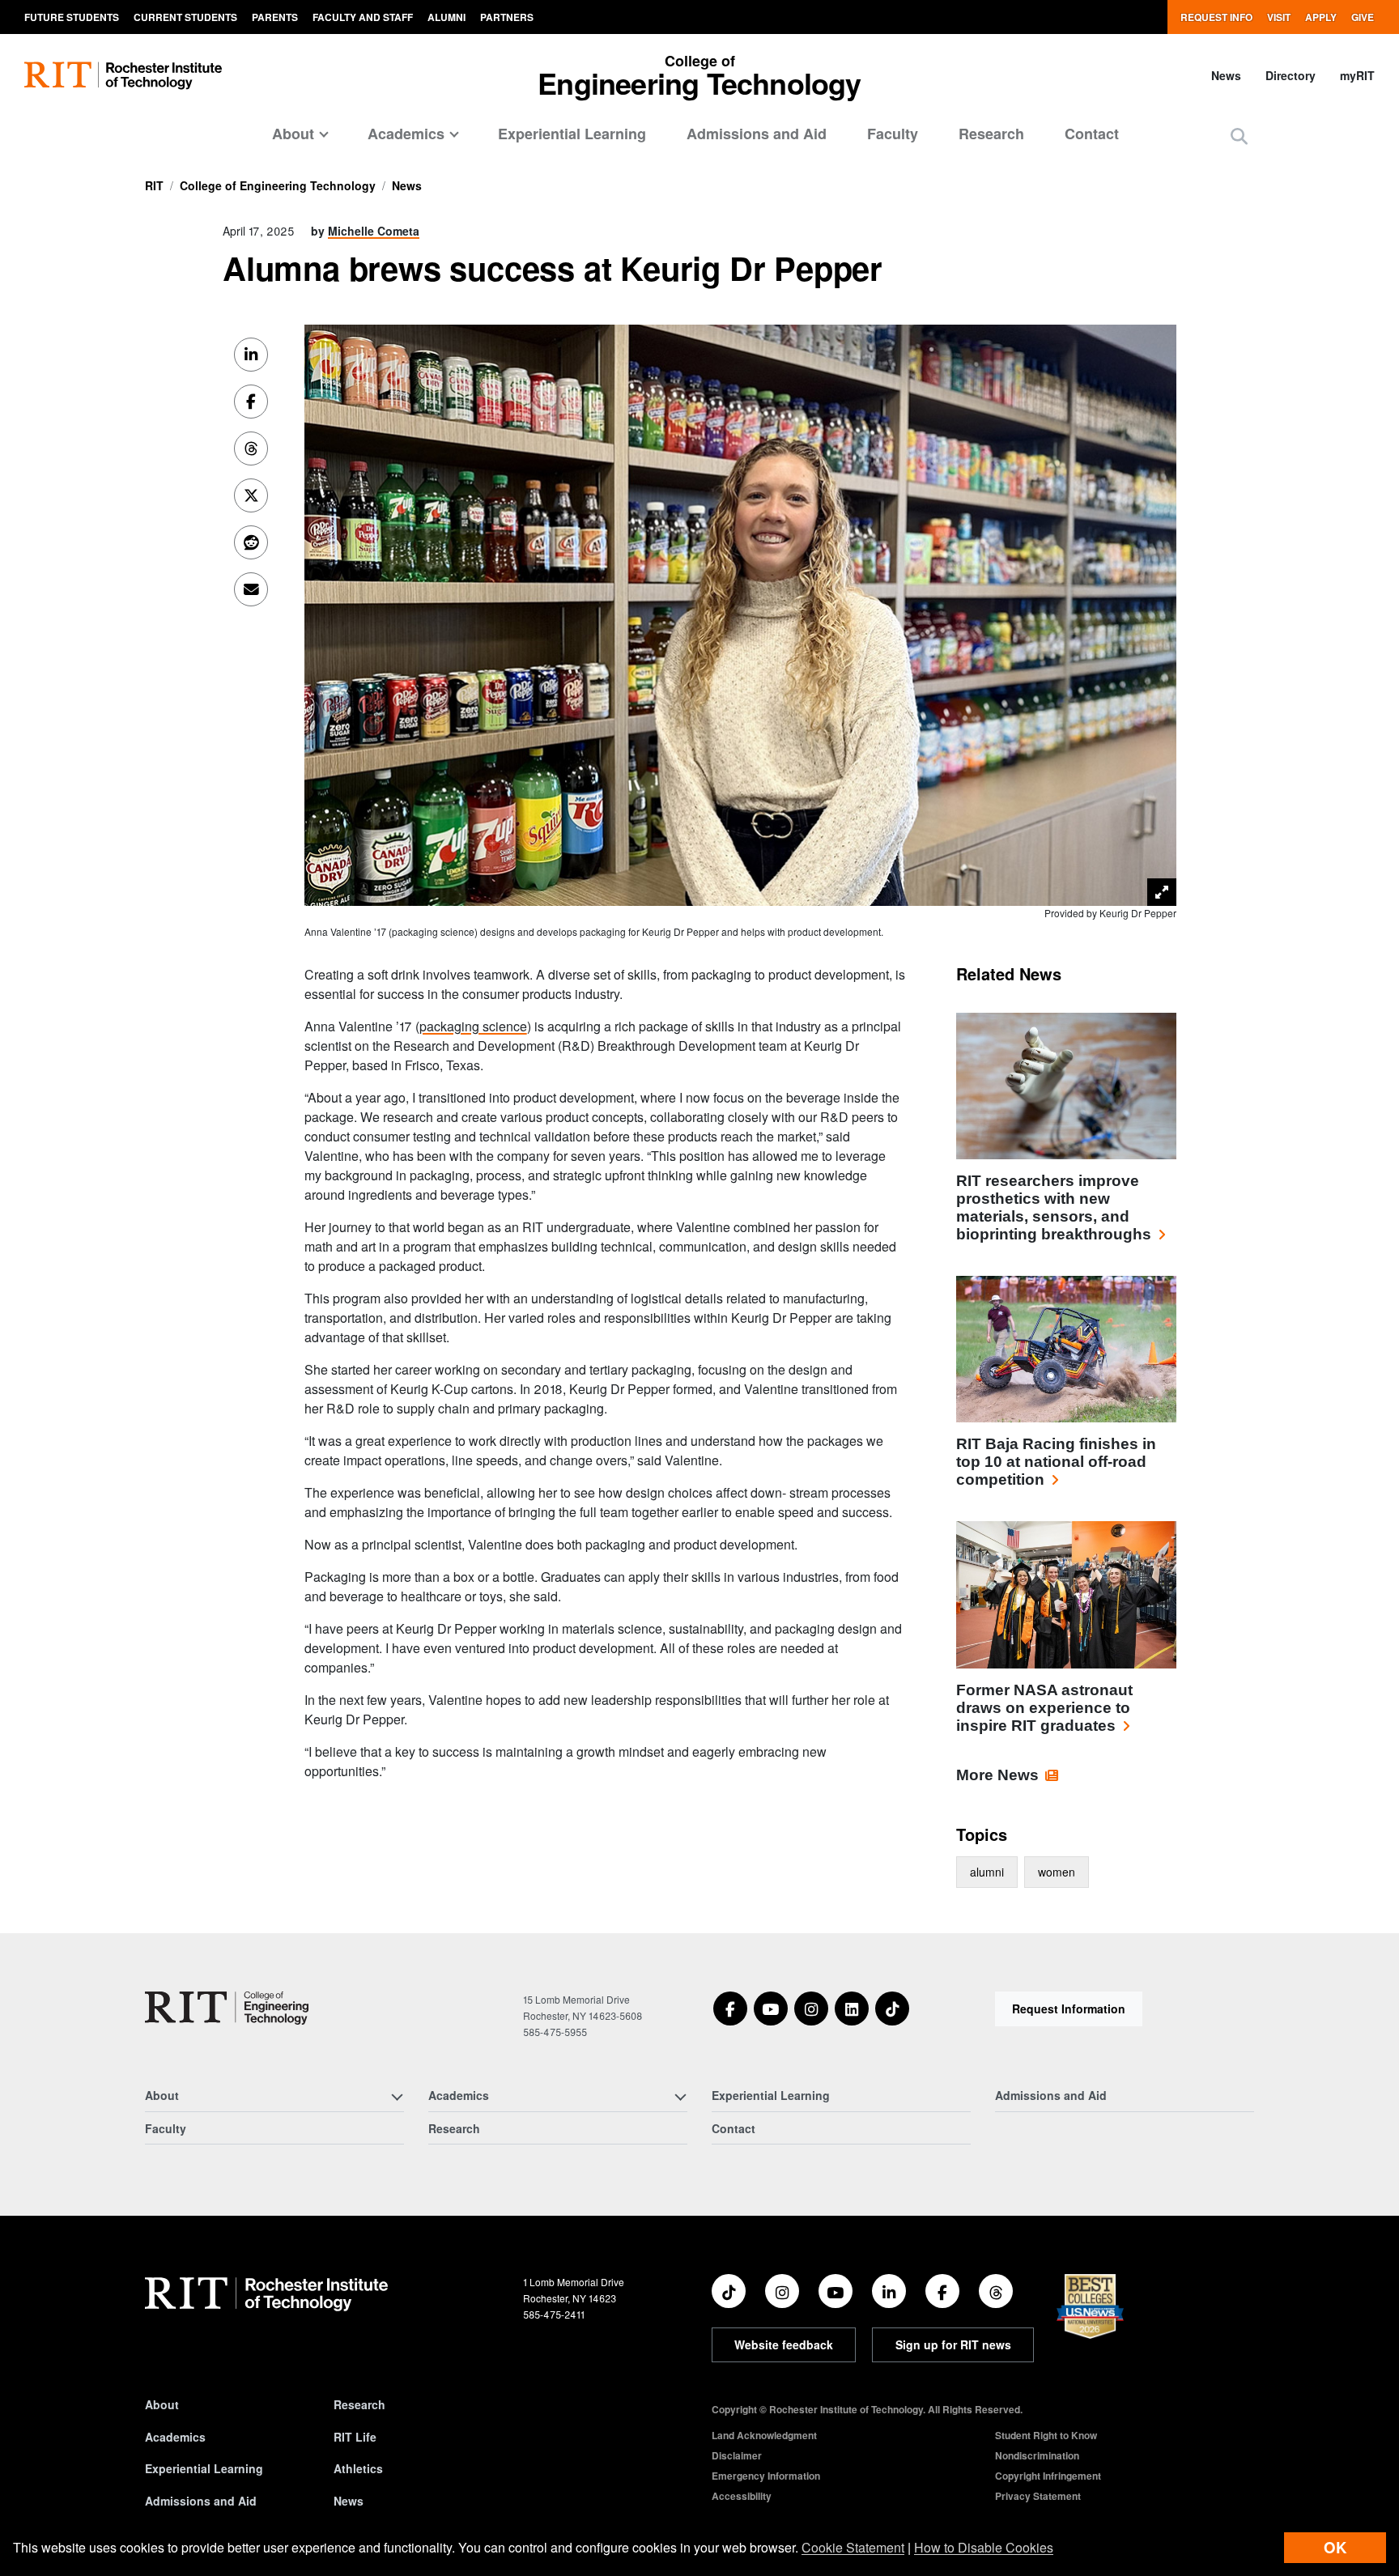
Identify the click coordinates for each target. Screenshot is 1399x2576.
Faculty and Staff (363, 17)
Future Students (72, 17)
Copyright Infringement (1048, 2476)
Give (1363, 17)
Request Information (1069, 2009)
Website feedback (784, 2344)
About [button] (293, 134)
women (1057, 1872)
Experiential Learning (572, 134)
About (162, 2404)
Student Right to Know (1046, 2435)
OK (1335, 2547)
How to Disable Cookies (984, 2547)
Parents (275, 17)
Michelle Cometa (374, 231)
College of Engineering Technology (278, 185)
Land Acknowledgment (764, 2435)
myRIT (1357, 75)
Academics (175, 2437)
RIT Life (355, 2437)
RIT (154, 185)
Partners (507, 17)
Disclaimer (737, 2455)
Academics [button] (406, 134)
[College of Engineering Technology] (227, 2008)
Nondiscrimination (1037, 2455)
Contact (1092, 134)
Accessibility (742, 2496)
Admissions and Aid (757, 134)
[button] (1239, 136)
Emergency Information (766, 2476)
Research (991, 134)
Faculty (893, 134)
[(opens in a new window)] (730, 2009)
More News (997, 1775)
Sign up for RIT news (953, 2344)
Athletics (358, 2468)
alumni (987, 1872)
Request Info (1216, 17)
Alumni (446, 17)
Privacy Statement (1038, 2496)
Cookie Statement (853, 2547)
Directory (1291, 75)
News (1226, 75)
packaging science (473, 1026)
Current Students (185, 17)
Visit (1279, 17)
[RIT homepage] (123, 76)
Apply (1321, 17)
